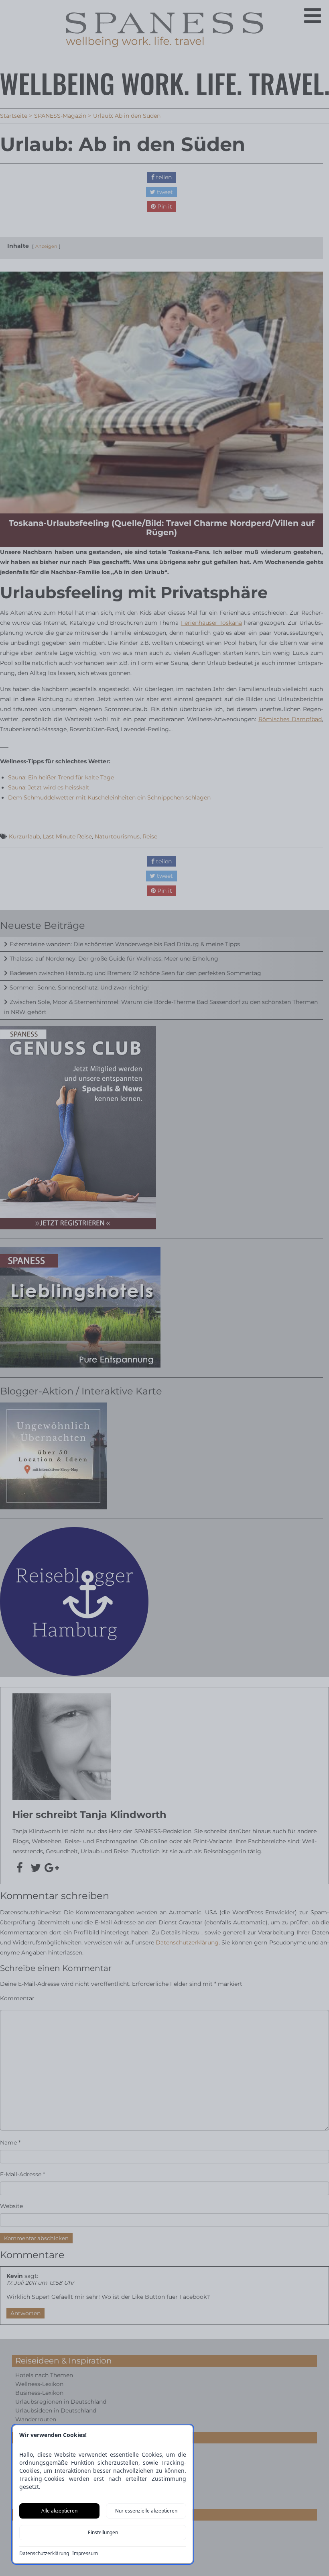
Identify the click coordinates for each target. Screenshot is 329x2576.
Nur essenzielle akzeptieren (146, 2511)
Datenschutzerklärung (44, 2554)
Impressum (85, 2554)
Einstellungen (103, 2532)
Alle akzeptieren (59, 2511)
